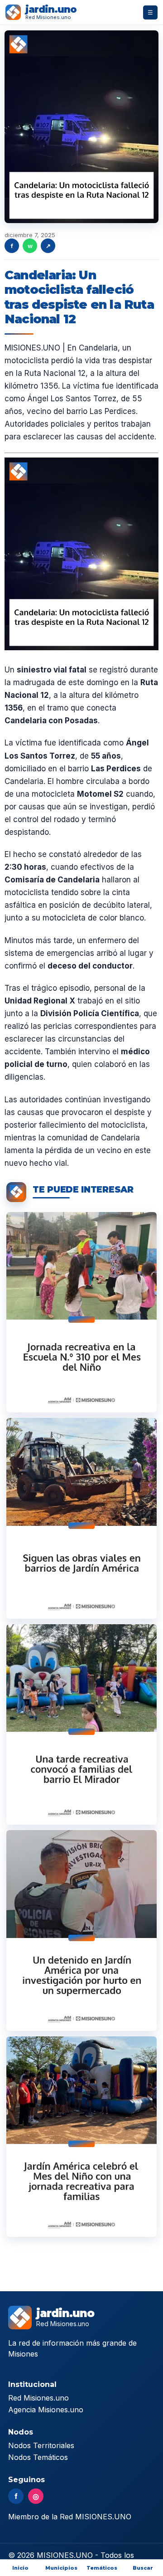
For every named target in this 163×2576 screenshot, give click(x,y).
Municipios (61, 2568)
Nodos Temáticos (38, 2457)
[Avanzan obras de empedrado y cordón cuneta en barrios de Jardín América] (81, 1518)
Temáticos (102, 2568)
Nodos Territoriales (41, 2445)
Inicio (20, 2568)
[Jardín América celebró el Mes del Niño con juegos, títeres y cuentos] (81, 1312)
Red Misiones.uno (38, 2398)
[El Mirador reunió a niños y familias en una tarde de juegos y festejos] (81, 1724)
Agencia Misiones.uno (46, 2410)
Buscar (143, 2568)
